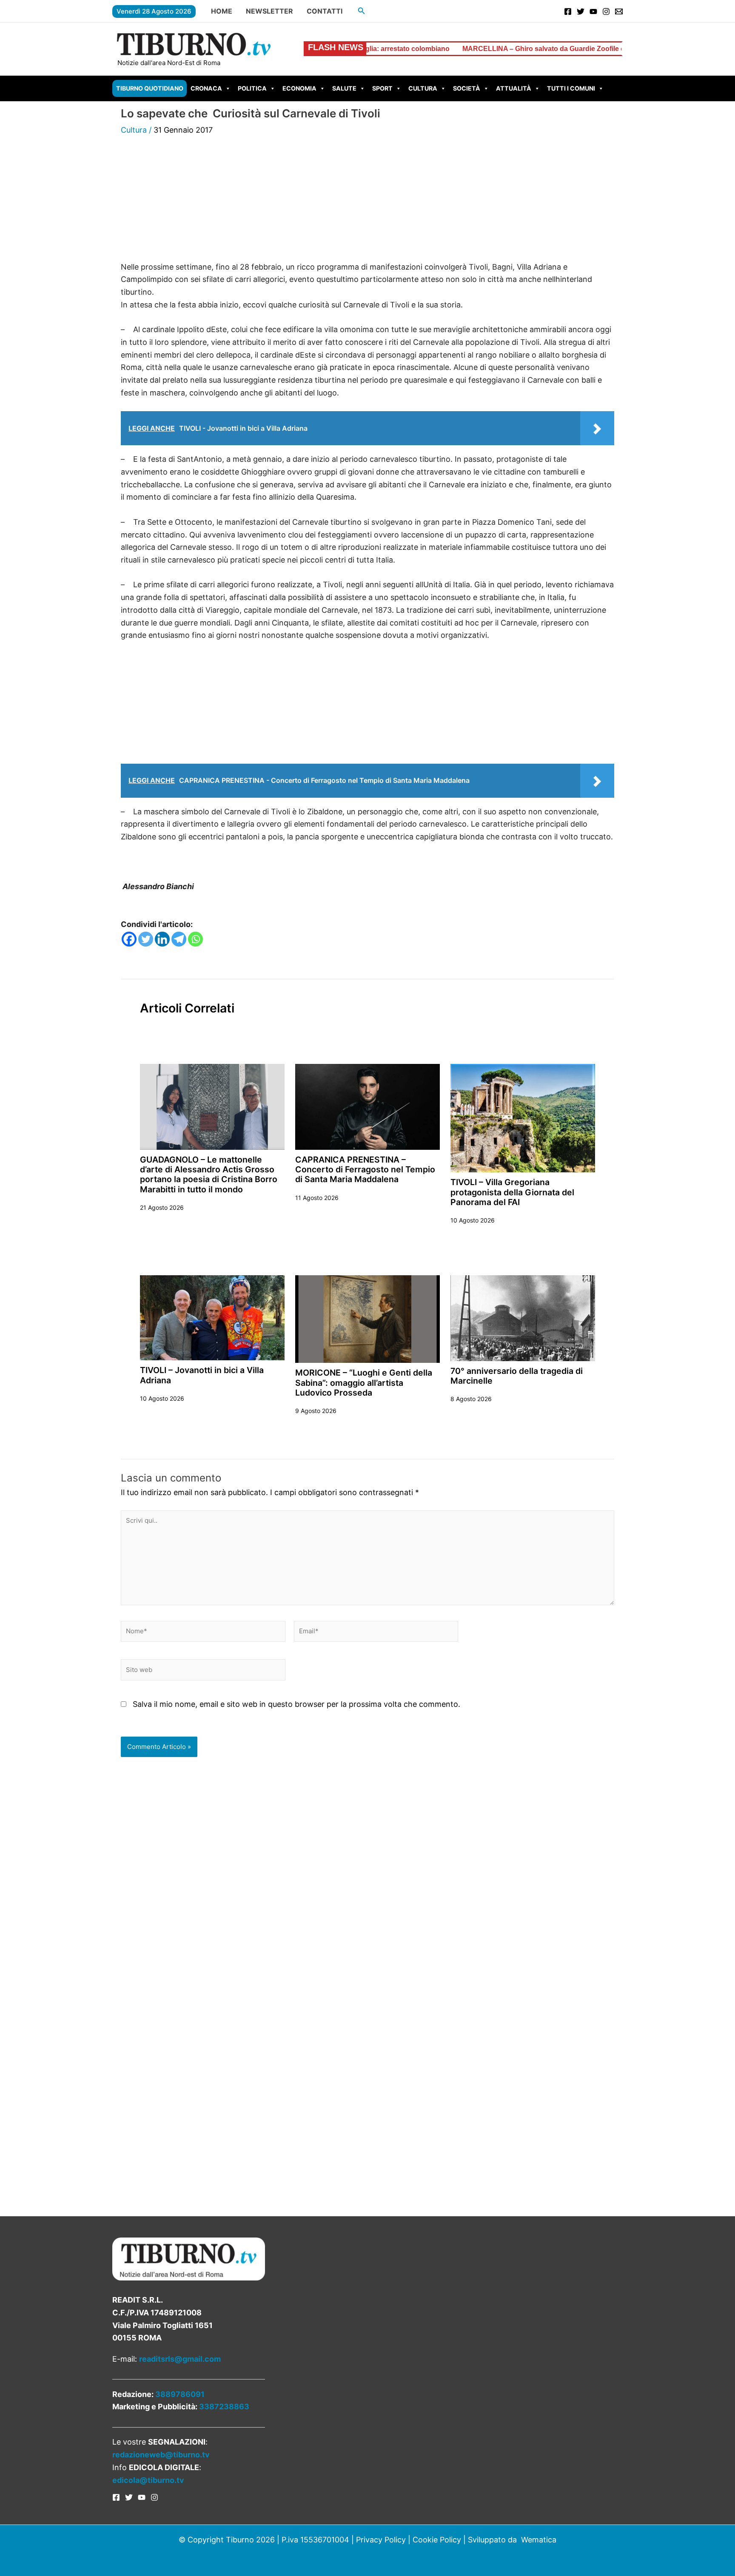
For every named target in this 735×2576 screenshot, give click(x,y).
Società (467, 88)
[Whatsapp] (195, 939)
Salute (344, 88)
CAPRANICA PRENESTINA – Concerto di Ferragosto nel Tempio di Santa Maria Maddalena (365, 1170)
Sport (382, 88)
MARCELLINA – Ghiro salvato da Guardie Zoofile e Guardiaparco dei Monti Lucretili (503, 49)
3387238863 (224, 2407)
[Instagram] (606, 11)
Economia (299, 88)
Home (222, 11)
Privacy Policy (381, 2540)
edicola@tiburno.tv (148, 2480)
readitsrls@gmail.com (180, 2359)
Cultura (423, 88)
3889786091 (180, 2394)
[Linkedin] (162, 939)
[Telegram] (179, 939)
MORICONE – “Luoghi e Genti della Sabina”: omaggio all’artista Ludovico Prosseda (364, 1383)
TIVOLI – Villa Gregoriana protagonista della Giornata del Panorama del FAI (512, 1192)
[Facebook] (568, 11)
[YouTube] (593, 11)
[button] (362, 11)
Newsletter (269, 11)
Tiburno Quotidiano (150, 88)
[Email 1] (619, 11)
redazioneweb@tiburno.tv (161, 2455)
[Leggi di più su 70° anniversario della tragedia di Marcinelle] (523, 1318)
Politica (252, 88)
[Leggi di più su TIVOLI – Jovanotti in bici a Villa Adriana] (212, 1317)
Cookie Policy (437, 2540)
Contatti (325, 11)
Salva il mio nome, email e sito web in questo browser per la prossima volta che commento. (296, 1704)
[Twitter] (581, 11)
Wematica (539, 2540)
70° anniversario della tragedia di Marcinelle (517, 1376)
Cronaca (206, 88)
